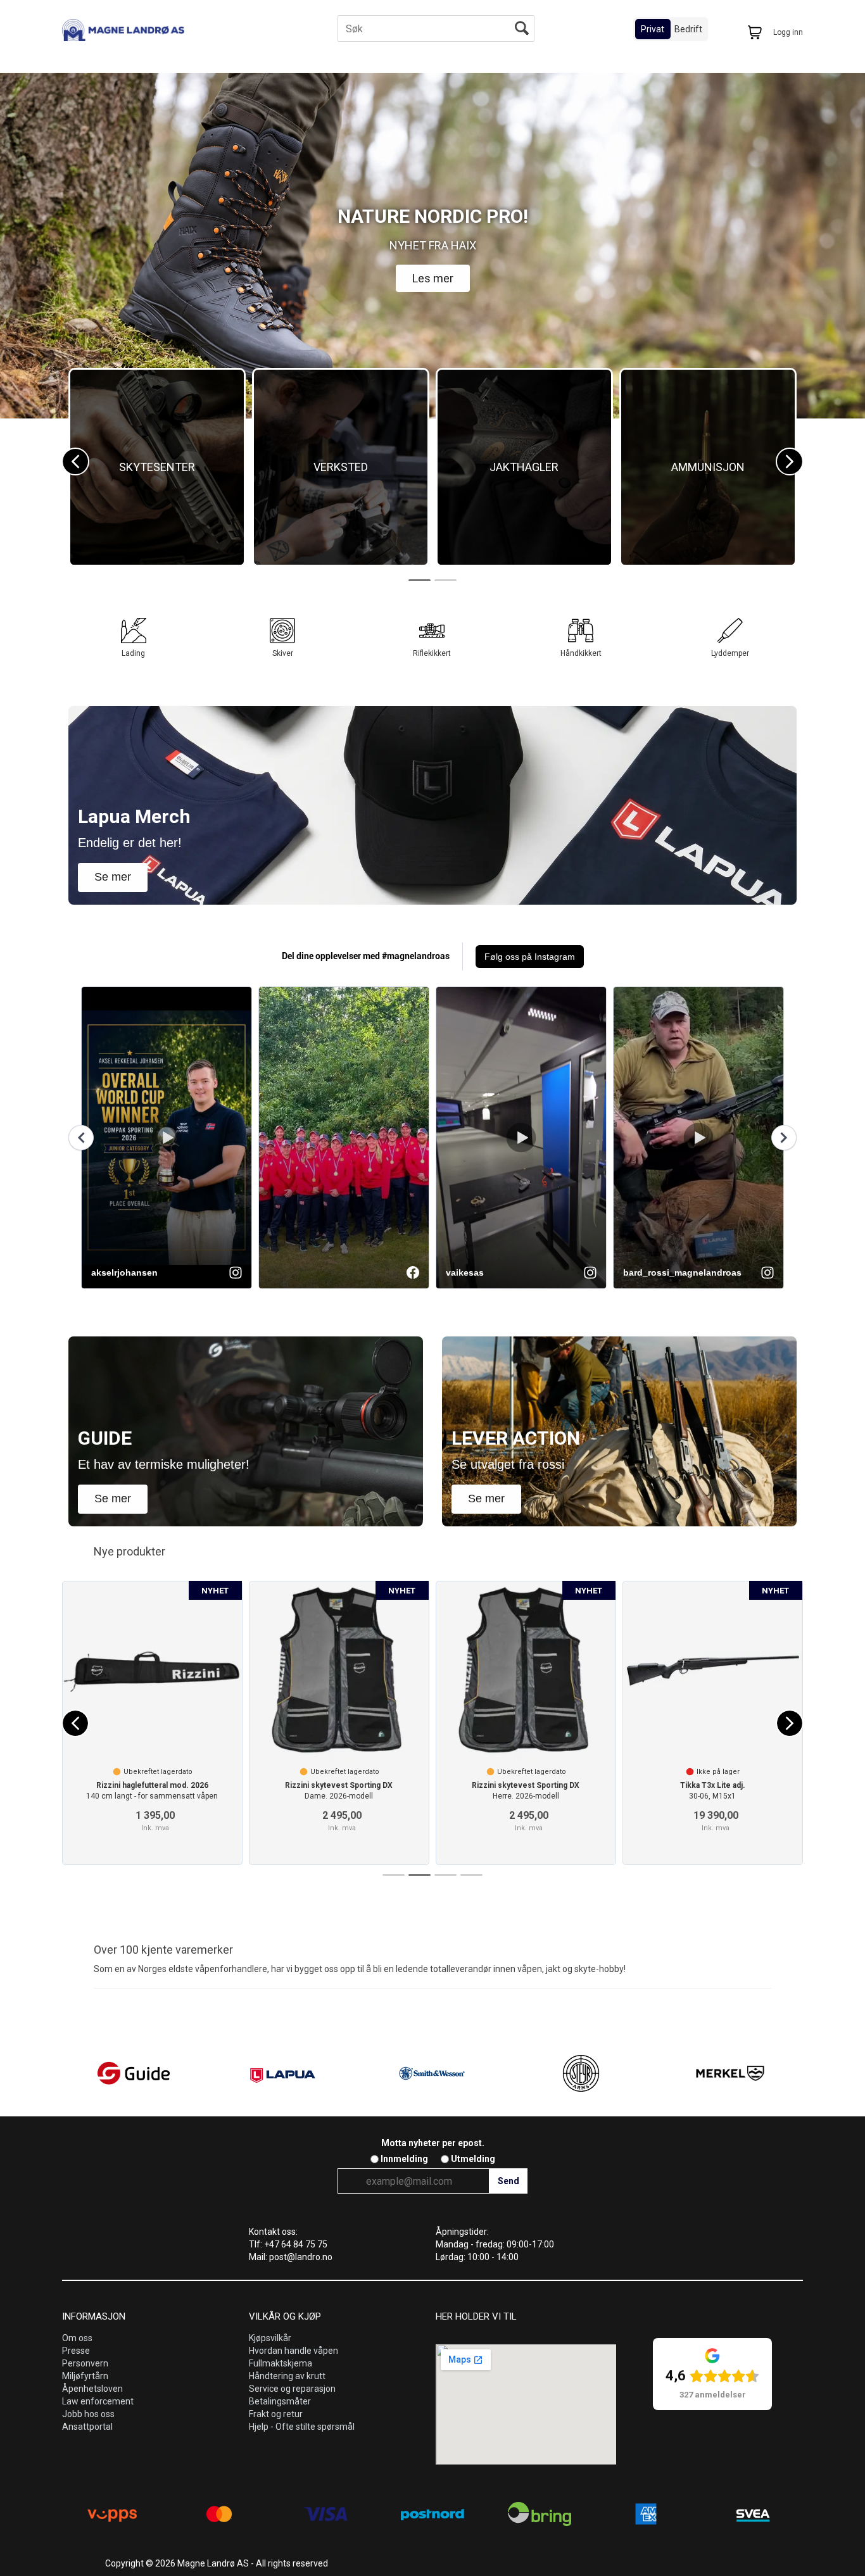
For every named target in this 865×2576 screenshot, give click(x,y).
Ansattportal (87, 2427)
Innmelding (404, 2159)
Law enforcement (98, 2401)
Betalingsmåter (280, 2401)
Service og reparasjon (292, 2389)
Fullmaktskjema (281, 2363)
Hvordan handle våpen (294, 2351)
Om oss (77, 2338)
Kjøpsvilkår (270, 2338)
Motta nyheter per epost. (433, 2143)
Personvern (85, 2363)
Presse (76, 2351)
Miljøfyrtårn (85, 2376)
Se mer (113, 877)
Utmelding (473, 2159)
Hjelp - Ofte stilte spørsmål (302, 2427)
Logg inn (788, 32)
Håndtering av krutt (287, 2376)
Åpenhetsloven (92, 2389)
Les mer (433, 278)
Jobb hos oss (88, 2414)
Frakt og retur (276, 2414)
